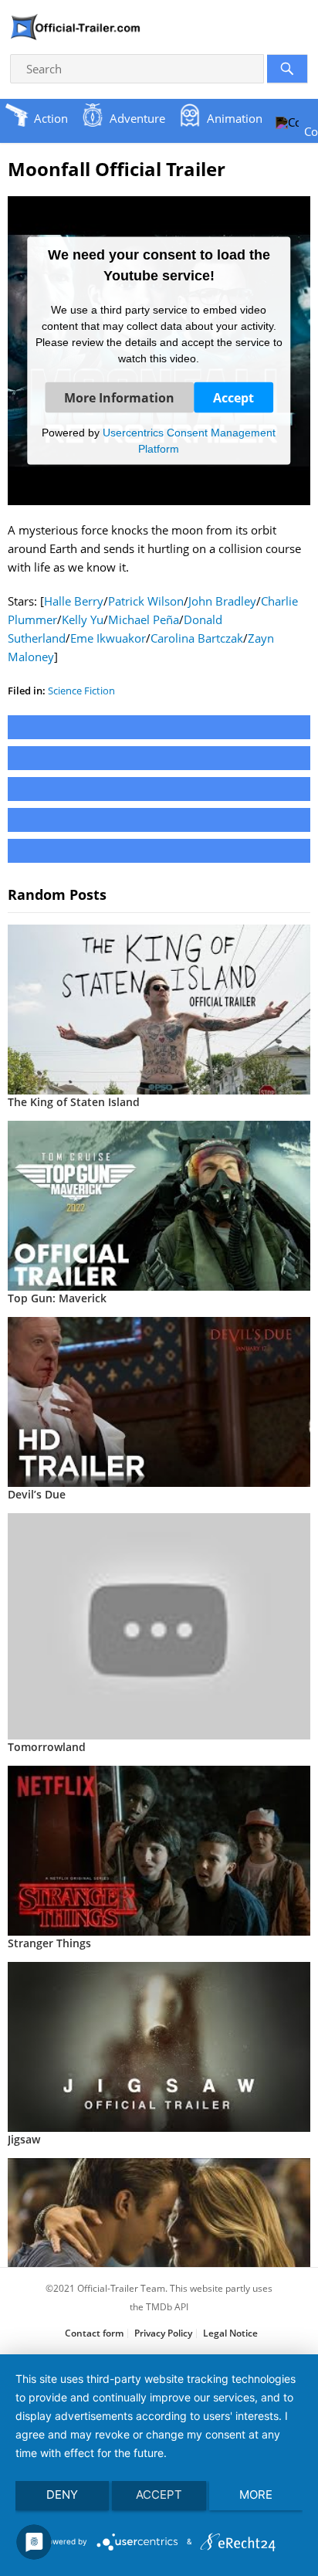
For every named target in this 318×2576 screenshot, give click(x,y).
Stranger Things (49, 1943)
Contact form (94, 2333)
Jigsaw (24, 2139)
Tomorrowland (47, 1747)
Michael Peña (144, 619)
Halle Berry (74, 601)
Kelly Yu (83, 619)
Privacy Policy (163, 2333)
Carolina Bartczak (197, 638)
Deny (62, 2495)
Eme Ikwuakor (108, 638)
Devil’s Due (37, 1494)
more (256, 2495)
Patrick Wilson (146, 601)
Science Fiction (81, 691)
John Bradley (222, 601)
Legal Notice (230, 2333)
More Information (119, 397)
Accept (233, 397)
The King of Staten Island (74, 1102)
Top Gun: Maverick (57, 1298)
